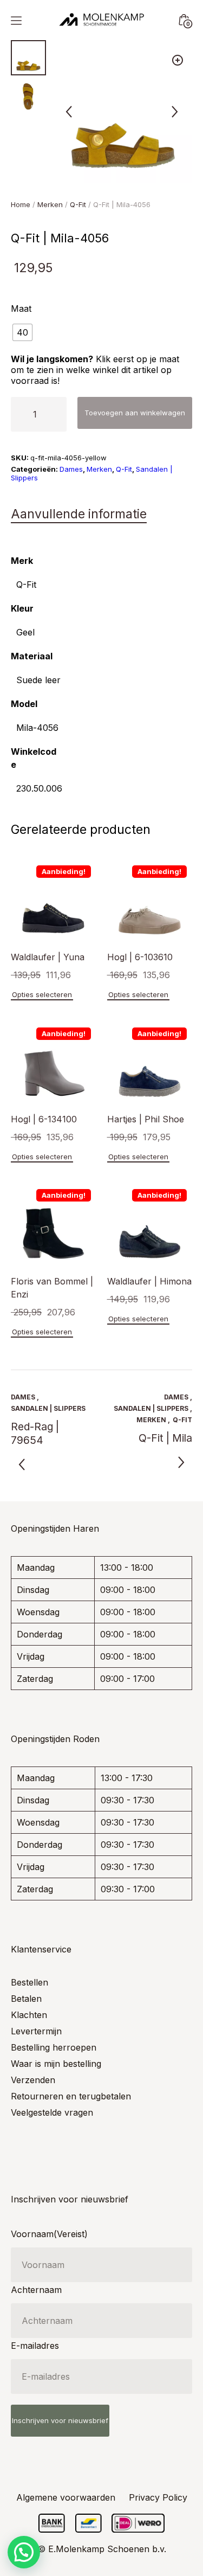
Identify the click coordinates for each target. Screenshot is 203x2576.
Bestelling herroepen (54, 2047)
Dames (71, 469)
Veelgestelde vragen (52, 2112)
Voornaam (49, 2234)
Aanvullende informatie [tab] (79, 514)
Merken (50, 204)
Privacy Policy (158, 2497)
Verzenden (33, 2080)
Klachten (29, 2015)
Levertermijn (36, 2031)
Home (21, 204)
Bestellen (30, 1982)
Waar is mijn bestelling (56, 2064)
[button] (178, 60)
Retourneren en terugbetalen (71, 2096)
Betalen (26, 1999)
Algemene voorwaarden (66, 2497)
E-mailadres (35, 2346)
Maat (21, 309)
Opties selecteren (42, 994)
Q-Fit (78, 204)
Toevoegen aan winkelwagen (135, 413)
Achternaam (36, 2290)
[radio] (22, 332)
